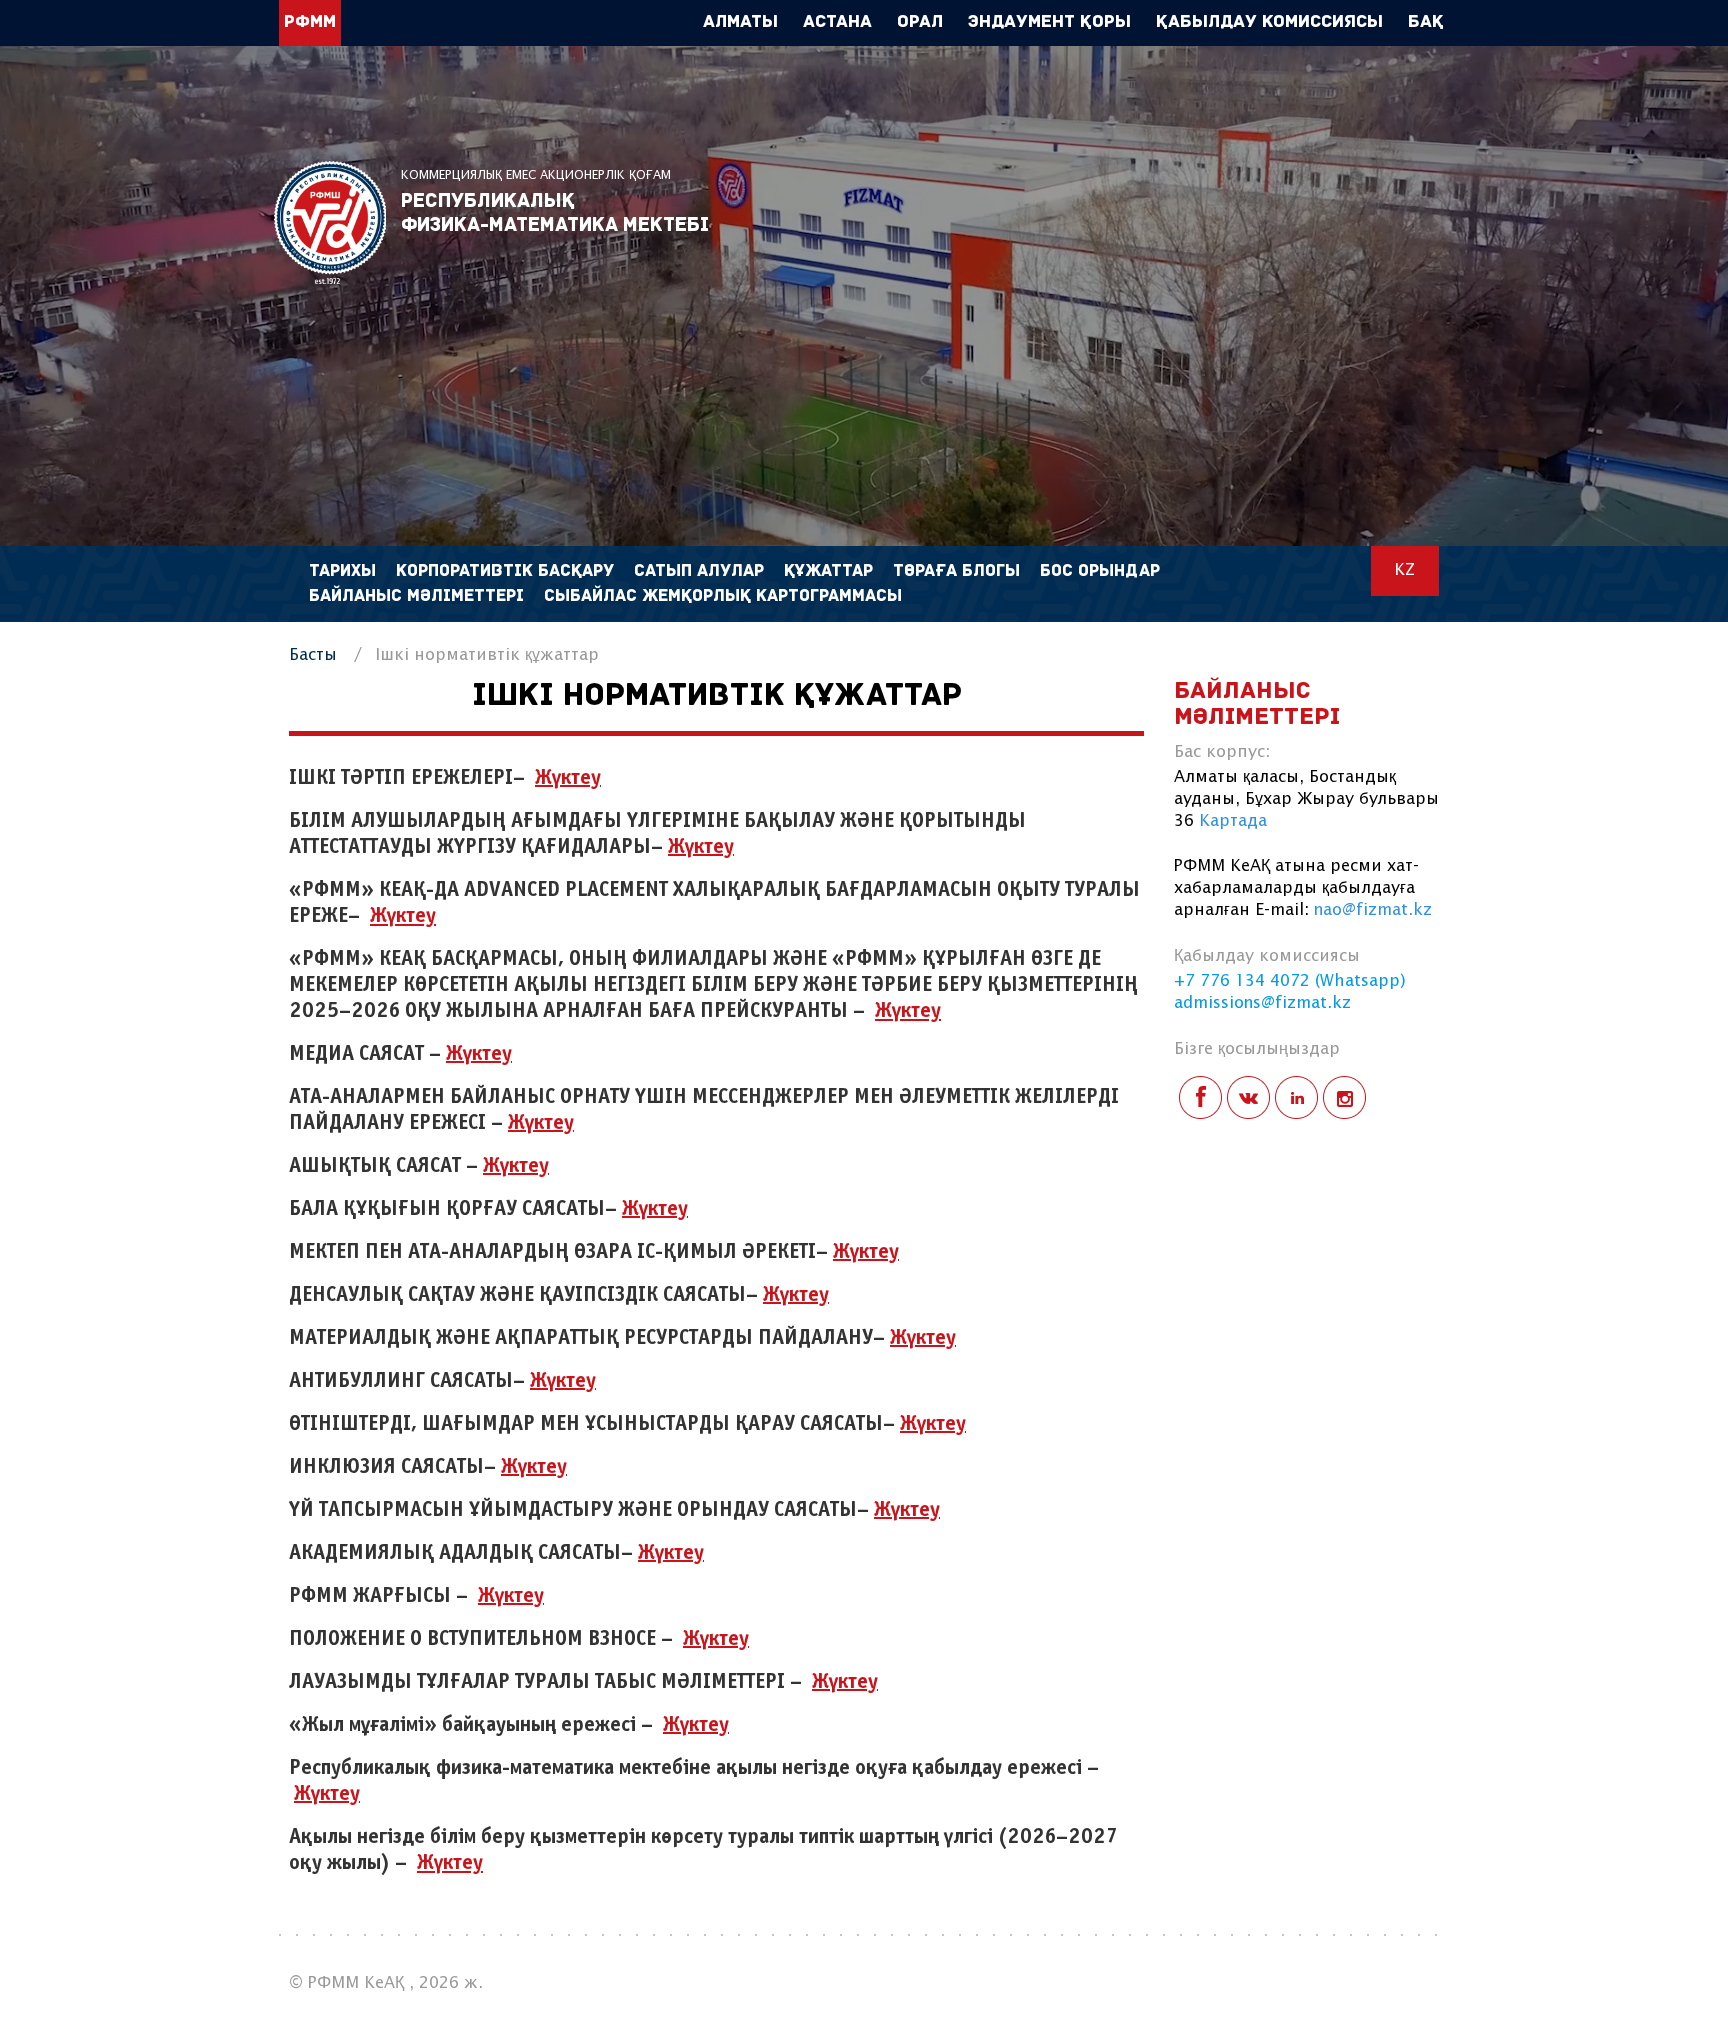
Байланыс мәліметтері (416, 596)
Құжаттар (828, 571)
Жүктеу (403, 916)
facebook (1200, 1097)
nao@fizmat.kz (1373, 910)
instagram (1344, 1097)
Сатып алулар (699, 571)
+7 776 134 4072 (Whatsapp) (1290, 981)
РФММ (330, 222)
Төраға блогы (956, 571)
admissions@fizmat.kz (1262, 1003)
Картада (1233, 821)
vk (1248, 1097)
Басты (313, 655)
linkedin (1296, 1097)
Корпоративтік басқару (505, 571)
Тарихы (342, 571)
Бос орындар (1100, 571)
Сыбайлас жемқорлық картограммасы (723, 596)
